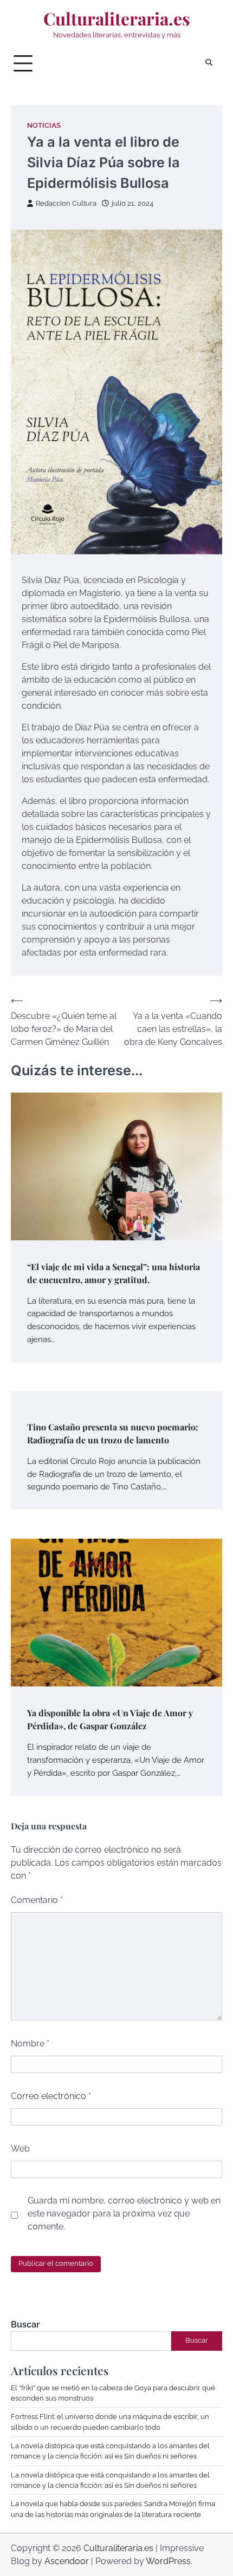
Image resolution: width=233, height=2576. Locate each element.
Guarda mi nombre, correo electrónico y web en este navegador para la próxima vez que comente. (124, 2214)
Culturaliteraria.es (117, 18)
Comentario (37, 1900)
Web (20, 2149)
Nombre (30, 2044)
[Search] (209, 63)
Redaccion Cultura (66, 203)
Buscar (25, 2325)
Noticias (44, 125)
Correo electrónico (51, 2096)
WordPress (168, 2561)
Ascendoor (67, 2561)
